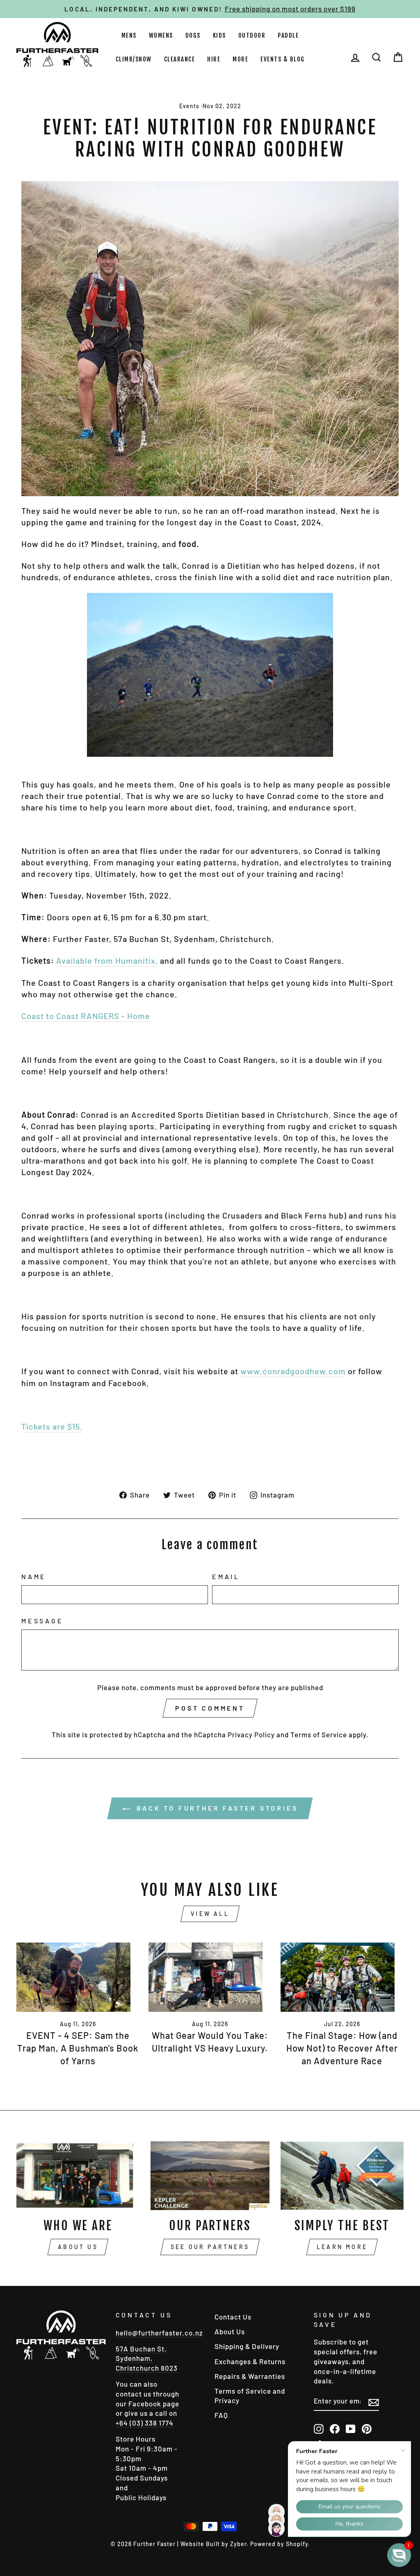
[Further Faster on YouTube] (351, 2428)
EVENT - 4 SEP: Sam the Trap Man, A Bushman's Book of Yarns (78, 2048)
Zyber (238, 2544)
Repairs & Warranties (250, 2376)
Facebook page (154, 2404)
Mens (129, 35)
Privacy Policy (251, 1734)
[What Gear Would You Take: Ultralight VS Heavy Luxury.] (210, 1977)
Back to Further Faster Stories (216, 1808)
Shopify (297, 2544)
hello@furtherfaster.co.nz (159, 2333)
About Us (78, 2247)
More (240, 59)
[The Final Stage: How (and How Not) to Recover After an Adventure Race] (342, 1977)
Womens (161, 35)
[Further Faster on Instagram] (319, 2428)
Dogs (193, 35)
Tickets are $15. (52, 1426)
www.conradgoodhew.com (293, 1371)
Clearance (180, 59)
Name (34, 1576)
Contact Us (233, 2317)
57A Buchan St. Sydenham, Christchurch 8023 (147, 2358)
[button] (399, 2555)
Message (42, 1621)
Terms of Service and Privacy (250, 2396)
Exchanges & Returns (250, 2361)
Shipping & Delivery (247, 2346)
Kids (219, 35)
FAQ (221, 2415)
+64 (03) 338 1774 (145, 2423)
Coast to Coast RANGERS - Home (86, 1016)
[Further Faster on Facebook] (335, 2428)
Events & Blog (283, 59)
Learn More (342, 2247)
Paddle (288, 35)
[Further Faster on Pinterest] (367, 2428)
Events (189, 106)
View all (210, 1914)
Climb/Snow (134, 59)
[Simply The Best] (342, 2176)
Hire (214, 59)
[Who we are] (78, 2176)
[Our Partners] (210, 2176)
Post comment (210, 1708)
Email (226, 1576)
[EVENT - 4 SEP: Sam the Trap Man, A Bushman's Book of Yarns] (78, 1977)
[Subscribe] (374, 2402)
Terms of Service (319, 1734)
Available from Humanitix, (107, 960)
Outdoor (252, 35)
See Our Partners (210, 2247)
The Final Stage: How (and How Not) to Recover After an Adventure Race (342, 2048)
